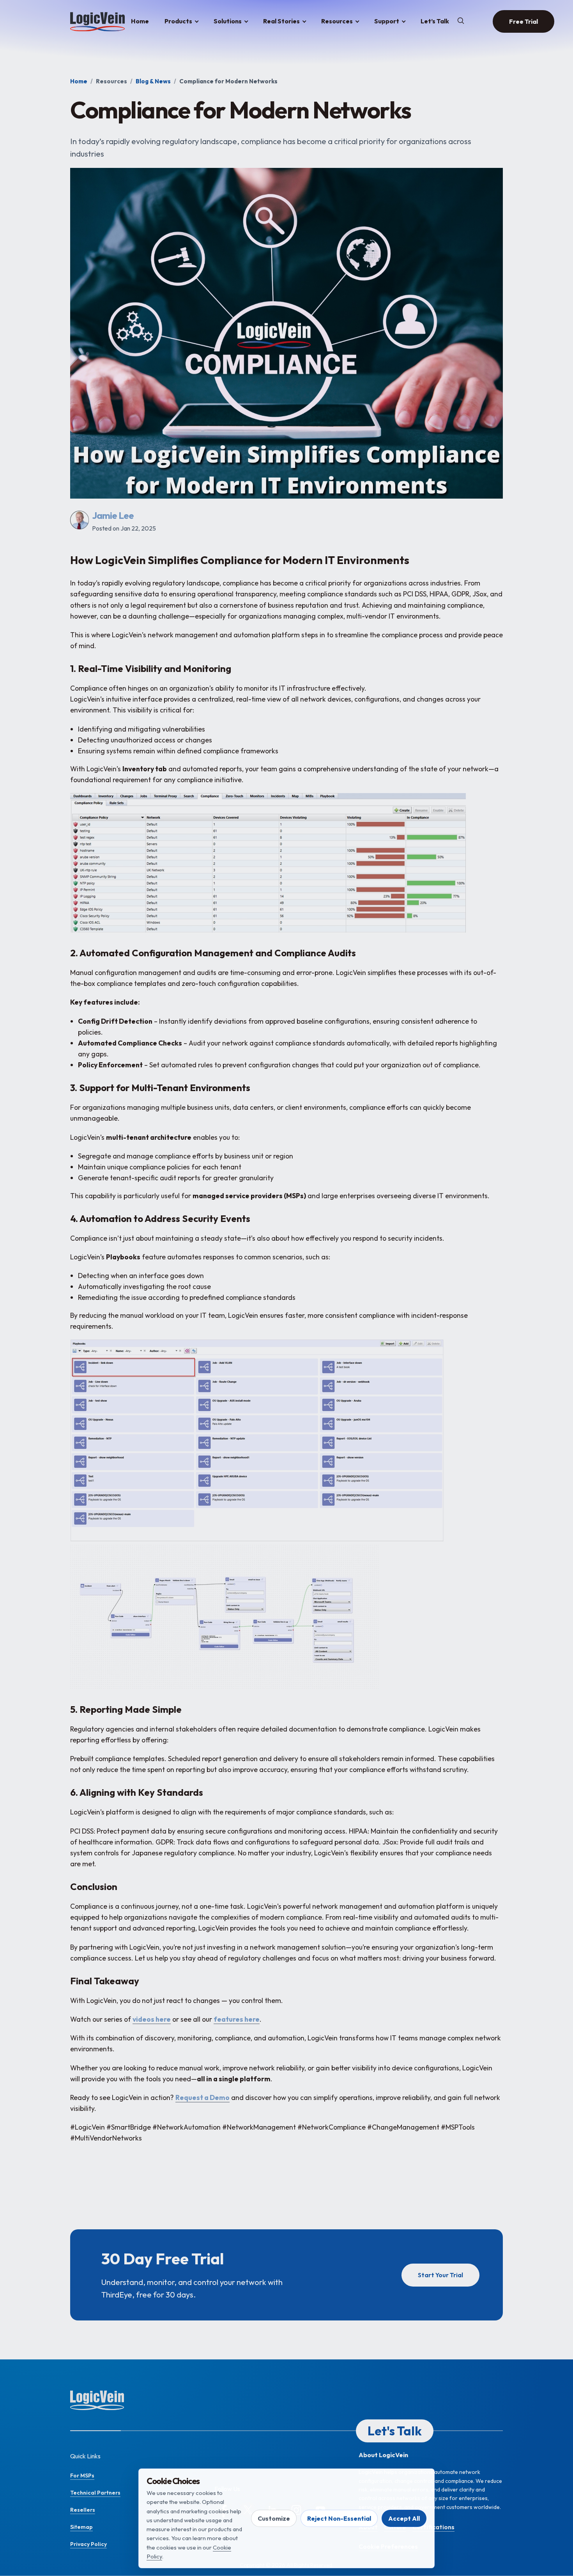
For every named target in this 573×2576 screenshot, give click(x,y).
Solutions (228, 21)
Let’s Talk (435, 21)
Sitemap (81, 2527)
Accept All (404, 2518)
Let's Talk (395, 2431)
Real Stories (281, 21)
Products (178, 21)
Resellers (83, 2510)
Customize (274, 2518)
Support (387, 21)
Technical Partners (95, 2493)
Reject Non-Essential (339, 2518)
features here (237, 2019)
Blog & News (153, 81)
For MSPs (82, 2475)
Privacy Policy (88, 2544)
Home (140, 21)
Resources (337, 21)
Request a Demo (202, 2097)
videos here (152, 2019)
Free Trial (523, 21)
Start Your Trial (440, 2275)
